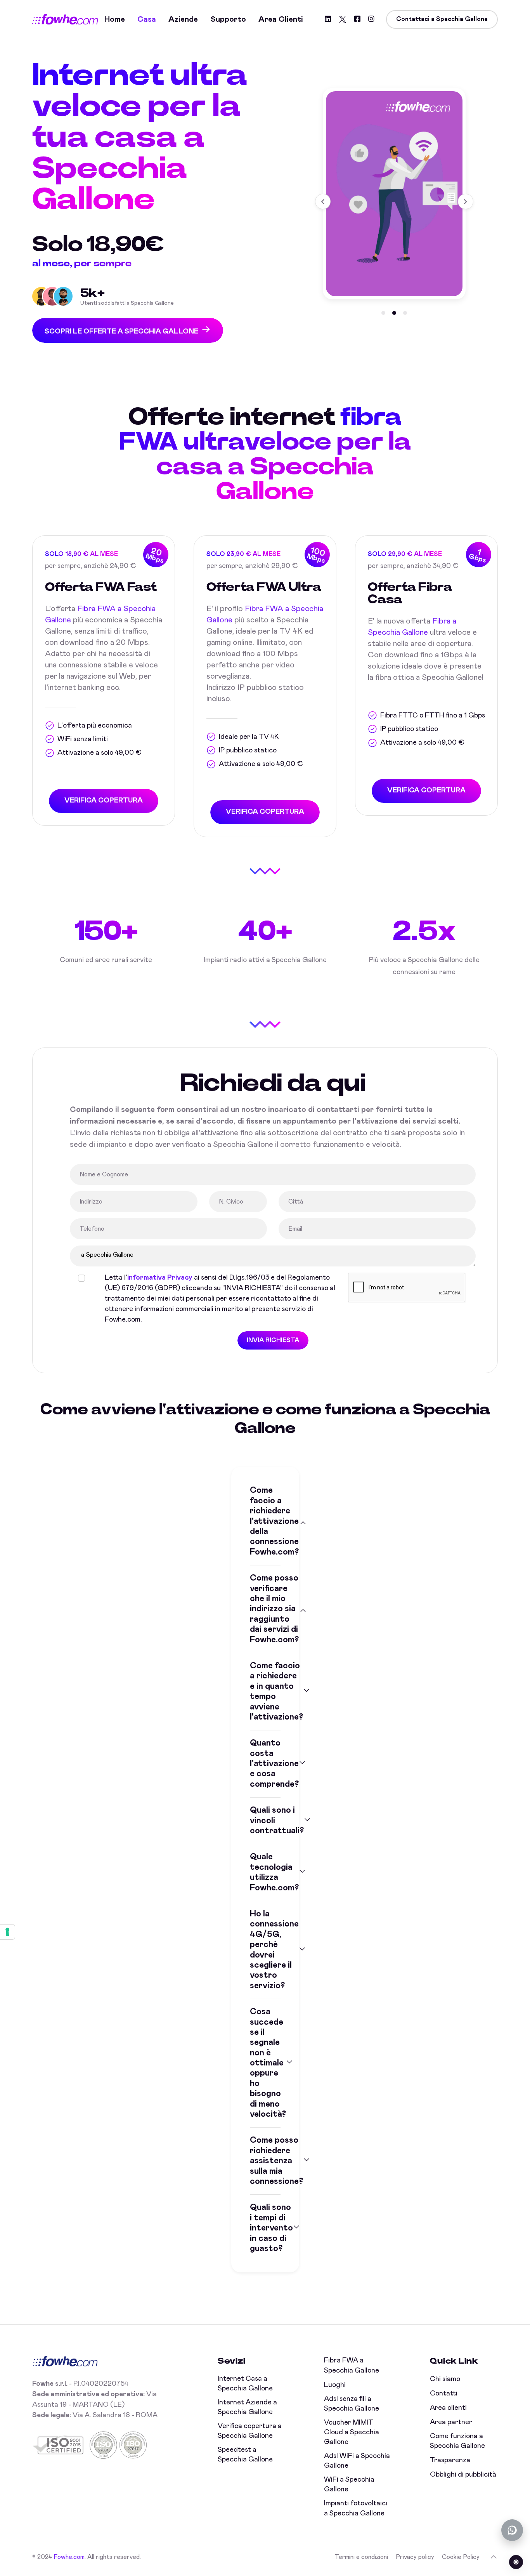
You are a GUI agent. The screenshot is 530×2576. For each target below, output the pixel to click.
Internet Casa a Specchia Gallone (245, 2384)
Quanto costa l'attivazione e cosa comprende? (265, 1764)
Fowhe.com (69, 2557)
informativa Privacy (160, 1278)
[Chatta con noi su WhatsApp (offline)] (512, 2530)
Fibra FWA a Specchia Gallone (352, 2365)
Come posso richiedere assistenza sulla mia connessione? (265, 2161)
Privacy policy (415, 2557)
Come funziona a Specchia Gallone (457, 2441)
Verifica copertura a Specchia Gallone (250, 2431)
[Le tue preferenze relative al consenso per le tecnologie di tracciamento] (7, 1932)
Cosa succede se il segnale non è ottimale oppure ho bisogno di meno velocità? (265, 2063)
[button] (383, 313)
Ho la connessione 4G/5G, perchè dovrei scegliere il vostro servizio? (265, 1950)
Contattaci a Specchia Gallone (442, 19)
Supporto (228, 19)
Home (115, 19)
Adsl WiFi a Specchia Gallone (357, 2461)
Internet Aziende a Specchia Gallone (247, 2407)
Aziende (183, 19)
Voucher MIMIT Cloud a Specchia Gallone (352, 2432)
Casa (147, 19)
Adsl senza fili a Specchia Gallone (352, 2404)
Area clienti (281, 19)
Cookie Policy (461, 2557)
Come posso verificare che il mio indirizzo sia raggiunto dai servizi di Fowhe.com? (265, 1609)
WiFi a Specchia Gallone (349, 2485)
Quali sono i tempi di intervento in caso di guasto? (265, 2228)
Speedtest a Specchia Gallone (245, 2455)
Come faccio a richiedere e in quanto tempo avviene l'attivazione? (265, 1692)
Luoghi (335, 2385)
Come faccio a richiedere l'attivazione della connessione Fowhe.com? (265, 1521)
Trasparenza (450, 2460)
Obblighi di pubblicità (463, 2475)
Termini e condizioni (361, 2557)
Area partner (451, 2422)
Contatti (444, 2394)
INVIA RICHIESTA (273, 1340)
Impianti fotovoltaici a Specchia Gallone (356, 2508)
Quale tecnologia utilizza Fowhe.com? (265, 1872)
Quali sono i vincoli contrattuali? (265, 1821)
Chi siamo (445, 2379)
